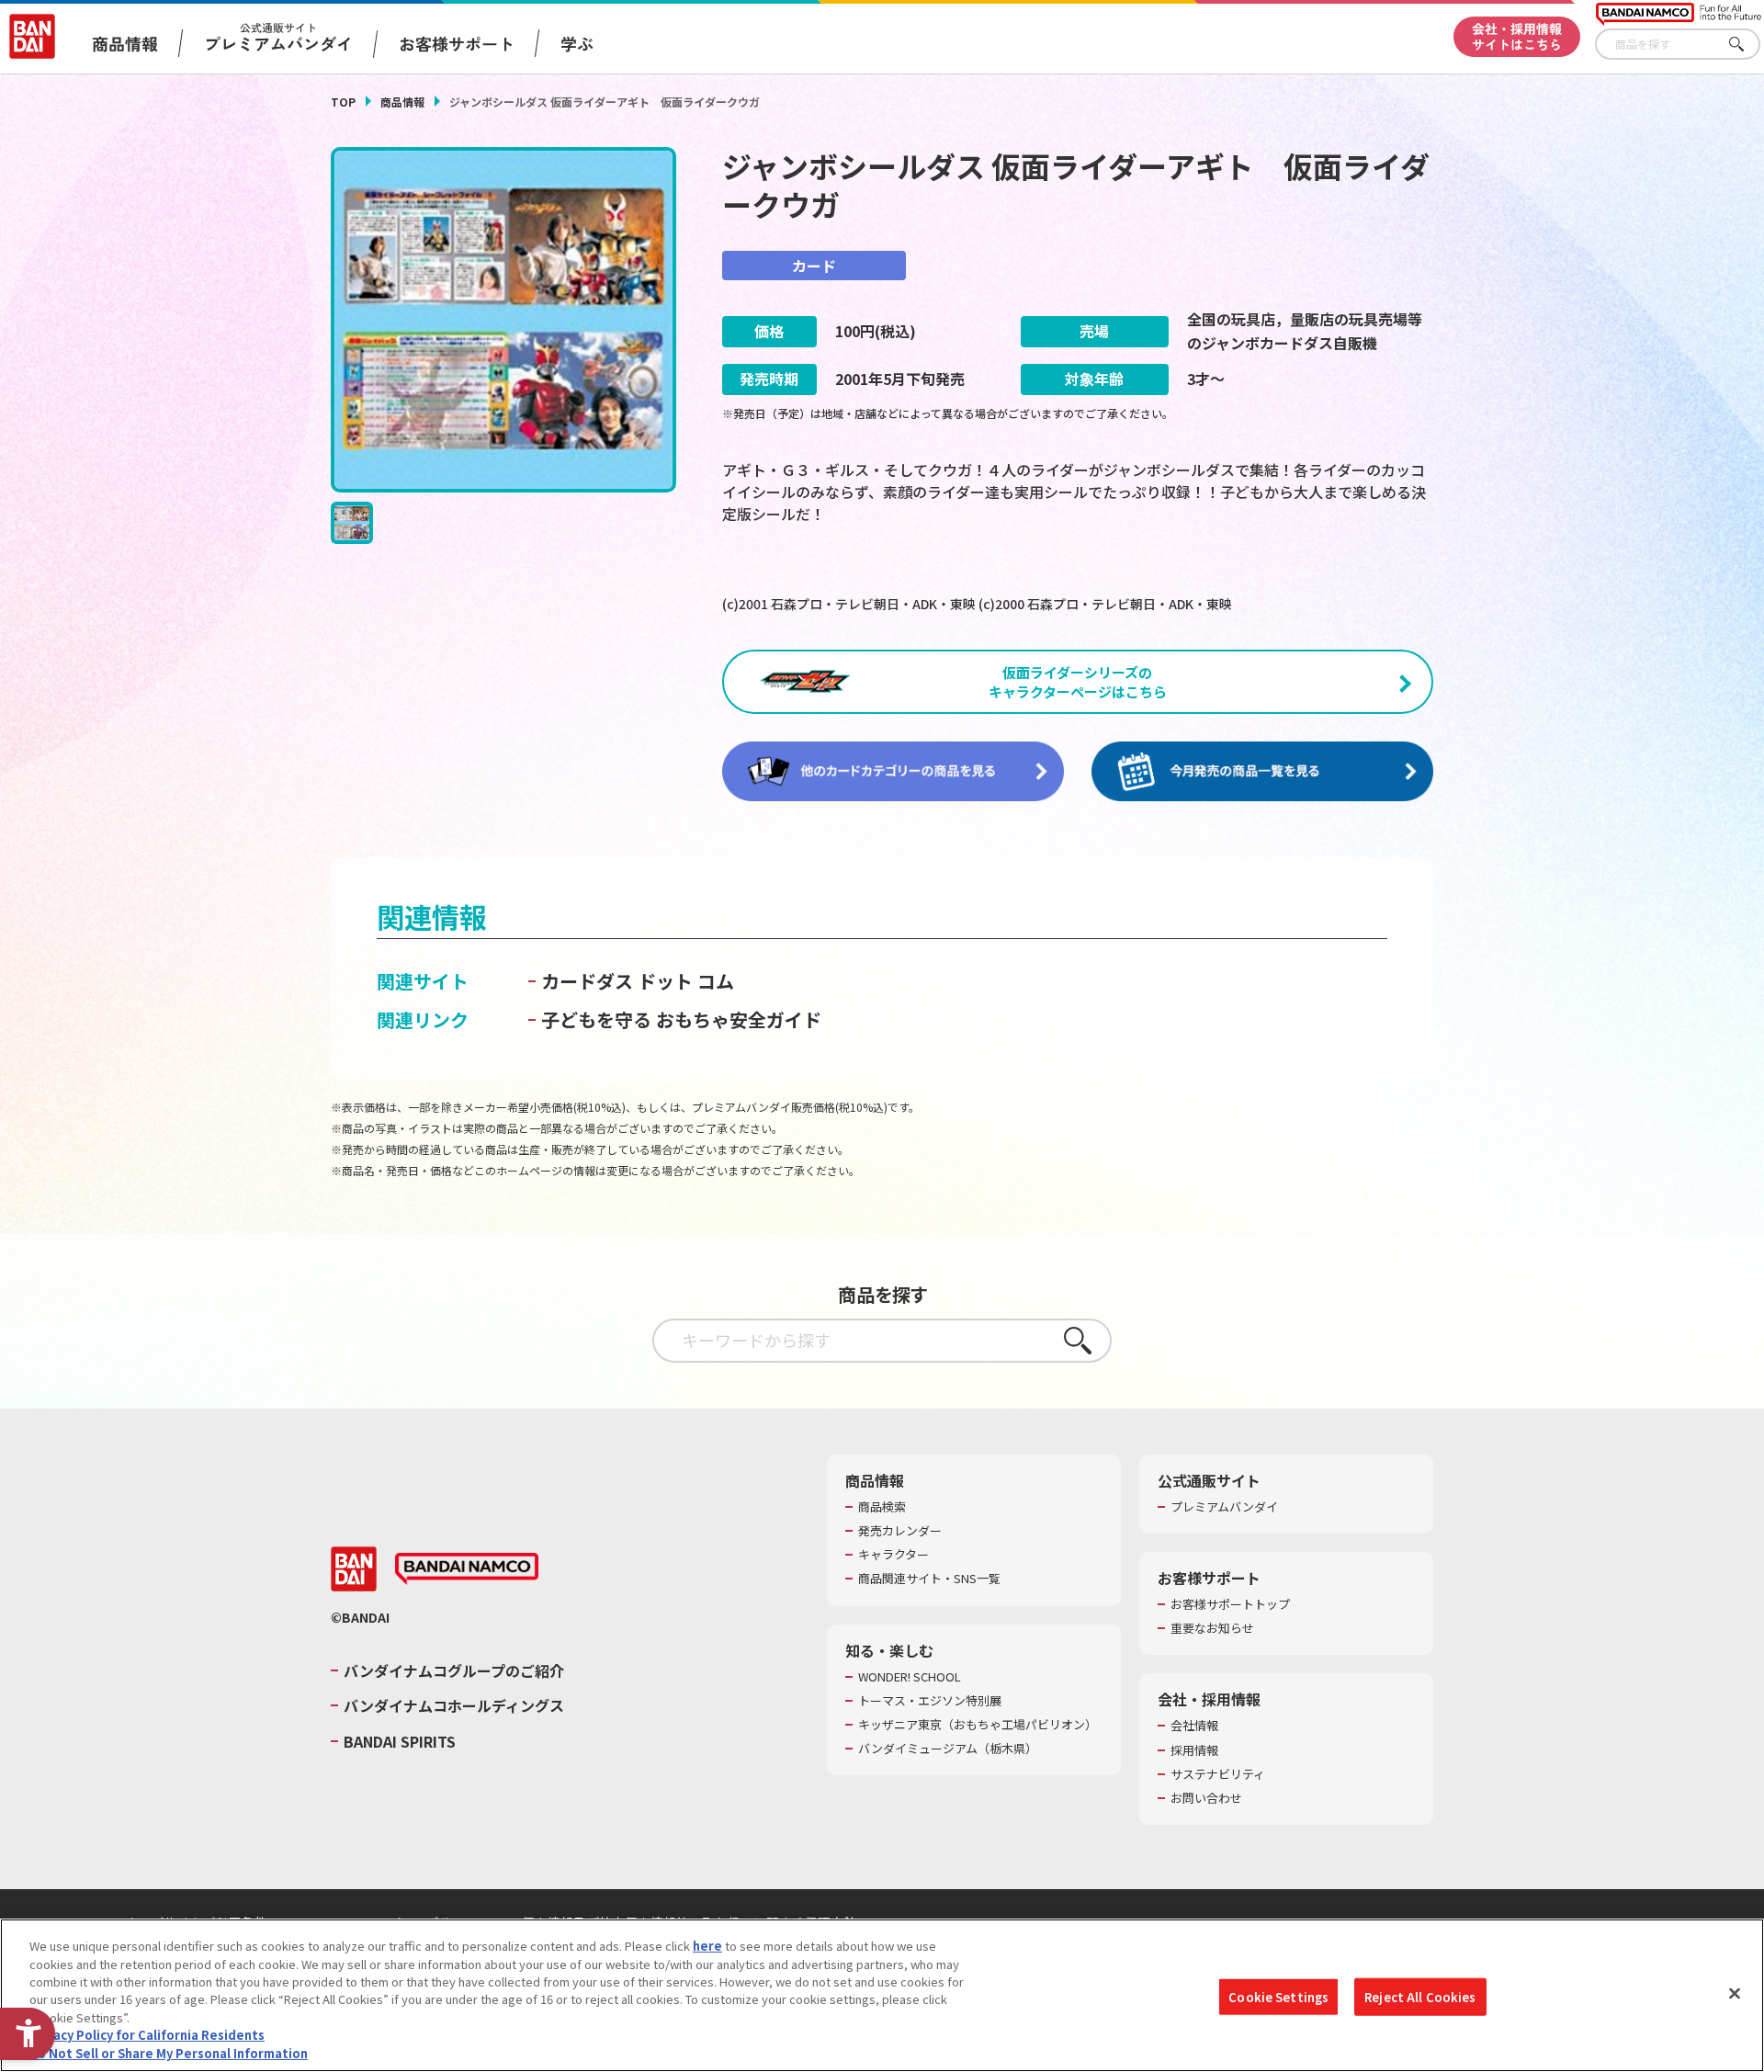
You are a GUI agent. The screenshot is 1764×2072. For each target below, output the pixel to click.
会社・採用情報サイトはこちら (1517, 36)
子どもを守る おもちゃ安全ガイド (681, 1019)
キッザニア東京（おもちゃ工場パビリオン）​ (978, 1725)
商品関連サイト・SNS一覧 (929, 1579)
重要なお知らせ (1212, 1628)
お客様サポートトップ (1230, 1604)
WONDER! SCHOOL (910, 1677)
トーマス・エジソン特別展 (930, 1701)
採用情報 (1194, 1750)
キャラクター (893, 1555)
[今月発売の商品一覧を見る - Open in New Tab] (1262, 772)
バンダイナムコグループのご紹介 (454, 1670)
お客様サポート (457, 43)
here (707, 1946)
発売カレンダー (900, 1531)
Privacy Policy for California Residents (147, 2036)
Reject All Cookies (1420, 1996)
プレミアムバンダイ (1224, 1507)
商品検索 (882, 1507)
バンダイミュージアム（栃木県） (948, 1749)
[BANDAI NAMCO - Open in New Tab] (467, 1569)
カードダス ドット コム (638, 981)
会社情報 (1194, 1726)
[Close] (1735, 1993)
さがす (1747, 45)
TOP (343, 102)
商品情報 (402, 102)
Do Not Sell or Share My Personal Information (169, 2053)
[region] (882, 1995)
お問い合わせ (1206, 1798)
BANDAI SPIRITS (400, 1741)
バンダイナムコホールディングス (454, 1705)
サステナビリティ (1218, 1774)
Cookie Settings (1278, 1996)
